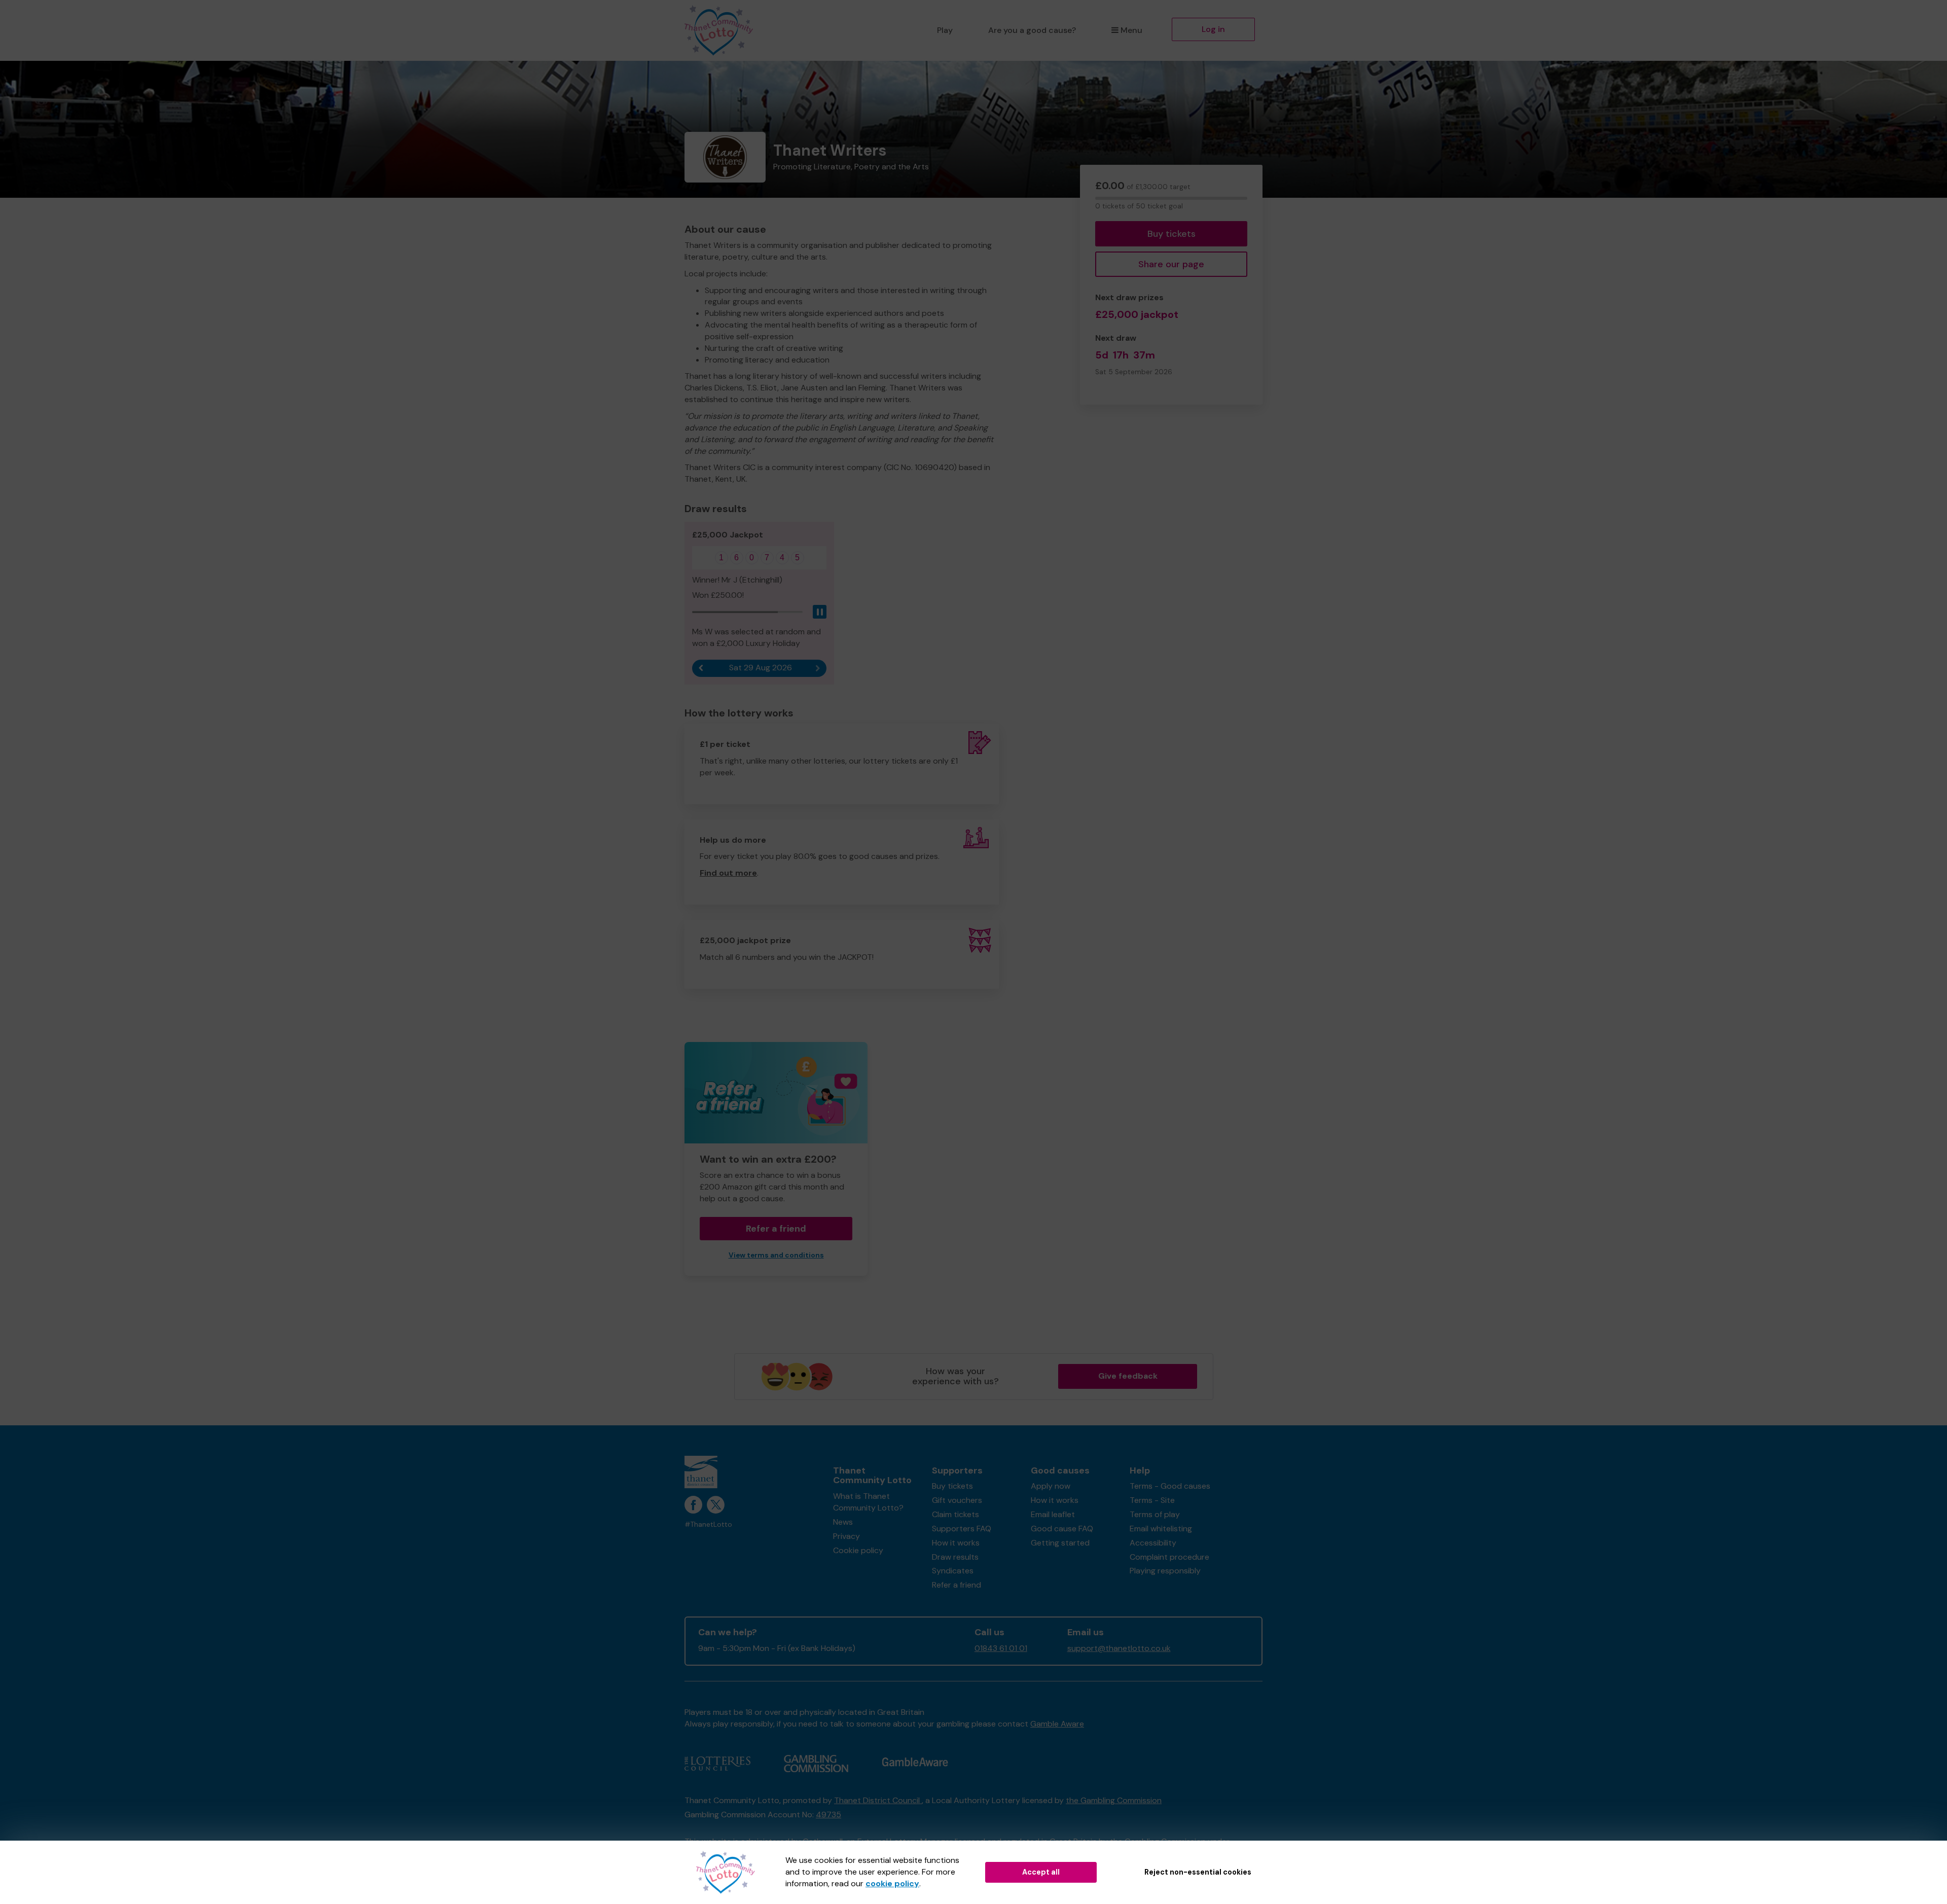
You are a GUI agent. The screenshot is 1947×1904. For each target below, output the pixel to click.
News (843, 1522)
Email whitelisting (1161, 1529)
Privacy (846, 1536)
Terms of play (1155, 1514)
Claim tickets (956, 1514)
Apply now (1051, 1486)
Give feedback (1128, 1376)
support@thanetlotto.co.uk (1119, 1648)
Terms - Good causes (1170, 1486)
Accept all (1041, 1872)
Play (945, 30)
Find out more (728, 873)
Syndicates (953, 1571)
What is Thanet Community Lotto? (868, 1502)
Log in (1213, 29)
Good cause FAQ (1062, 1529)
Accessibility (1153, 1543)
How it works (956, 1543)
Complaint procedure (1169, 1557)
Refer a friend (957, 1585)
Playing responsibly (1165, 1571)
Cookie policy (858, 1550)
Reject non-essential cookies (1198, 1872)
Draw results (955, 1557)
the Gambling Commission (1114, 1800)
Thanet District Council (878, 1800)
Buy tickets (1171, 234)
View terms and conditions (776, 1255)
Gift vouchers (957, 1500)
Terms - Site (1152, 1500)
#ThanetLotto (708, 1524)
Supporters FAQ (962, 1529)
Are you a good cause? (1032, 30)
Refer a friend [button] (776, 1229)
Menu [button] (1131, 30)
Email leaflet (1053, 1514)
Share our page (1171, 264)
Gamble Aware (1057, 1724)
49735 (828, 1815)
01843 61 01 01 (1001, 1648)
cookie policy (892, 1883)
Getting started (1060, 1543)
